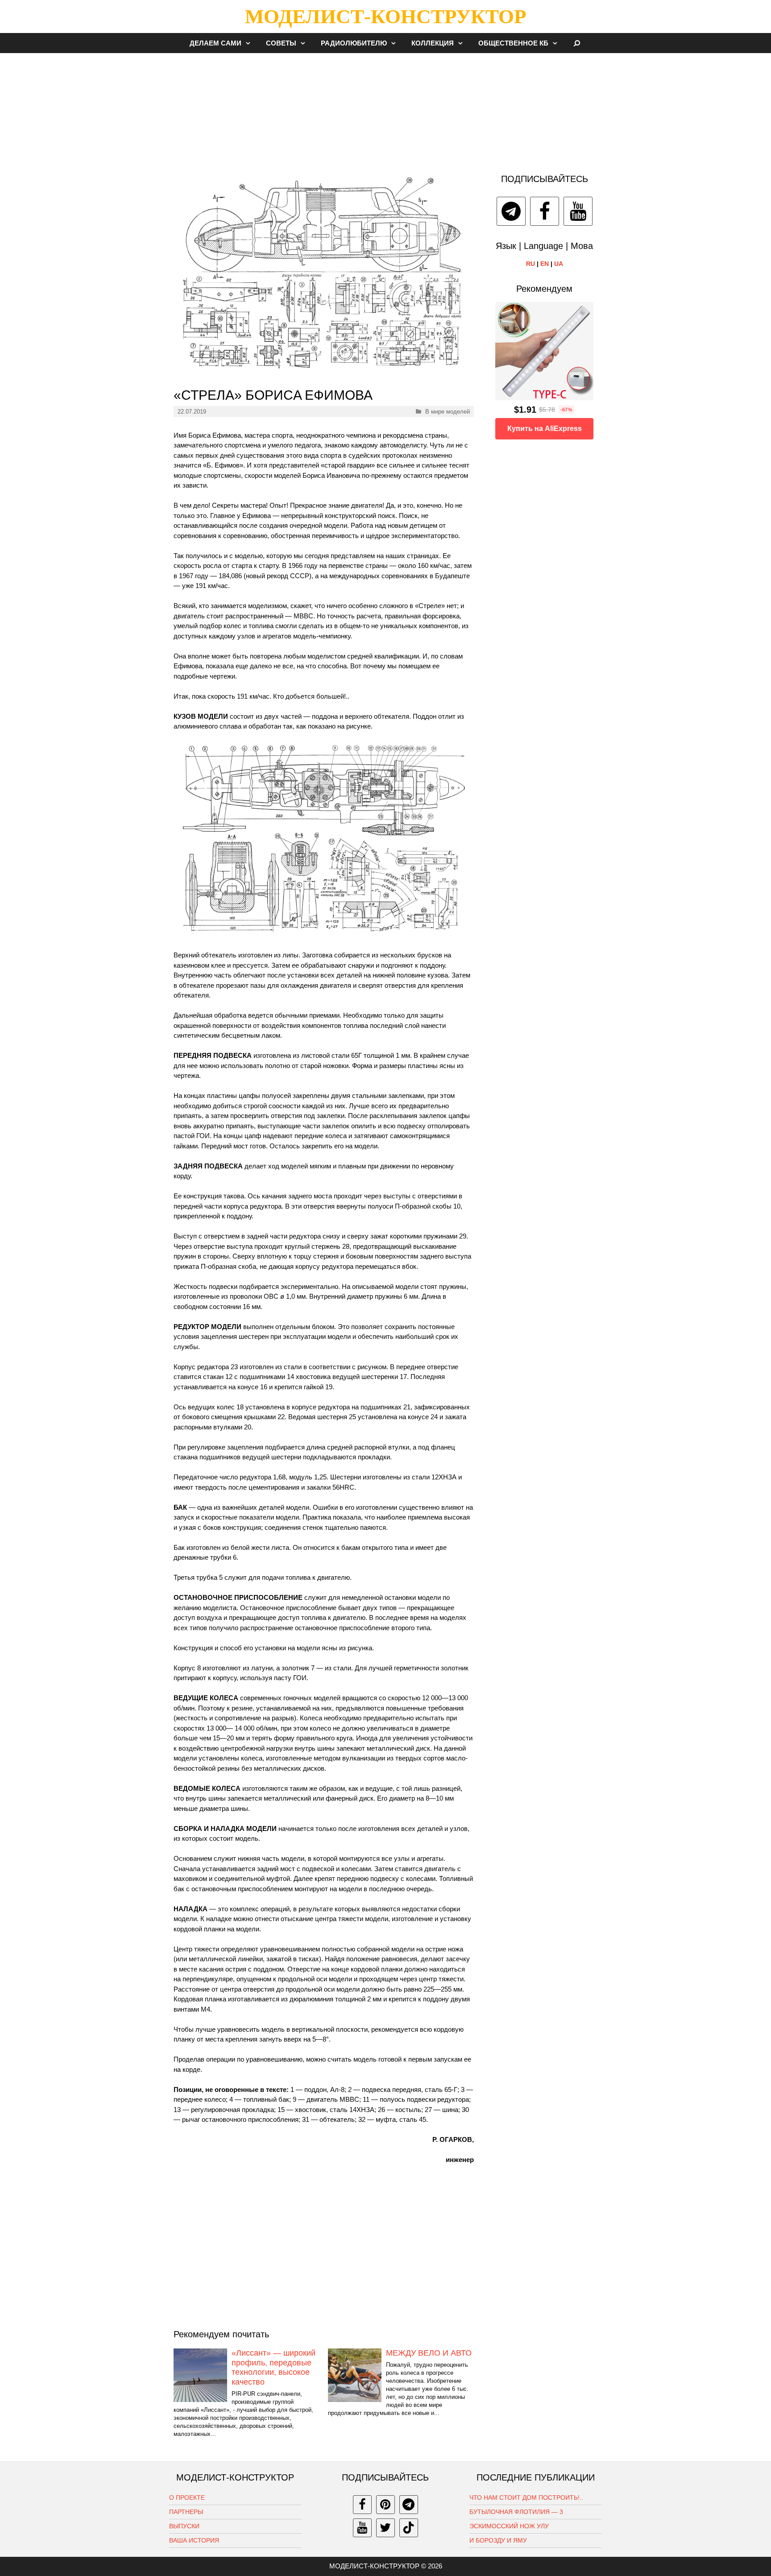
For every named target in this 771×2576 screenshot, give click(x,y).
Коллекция (433, 43)
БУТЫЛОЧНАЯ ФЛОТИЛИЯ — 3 (516, 2512)
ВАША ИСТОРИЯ (194, 2540)
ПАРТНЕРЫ (186, 2512)
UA (559, 264)
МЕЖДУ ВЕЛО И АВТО (429, 2353)
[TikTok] (409, 2528)
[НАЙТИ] (577, 43)
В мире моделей (448, 412)
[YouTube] (578, 211)
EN (545, 264)
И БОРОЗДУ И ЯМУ (498, 2540)
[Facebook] (545, 211)
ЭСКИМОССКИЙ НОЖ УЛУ (509, 2526)
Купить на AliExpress (545, 429)
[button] (250, 43)
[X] (385, 2528)
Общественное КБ (513, 43)
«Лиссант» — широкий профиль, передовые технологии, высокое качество (274, 2367)
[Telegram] (511, 211)
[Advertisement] (385, 109)
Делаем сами (216, 43)
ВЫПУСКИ (184, 2526)
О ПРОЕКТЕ (187, 2497)
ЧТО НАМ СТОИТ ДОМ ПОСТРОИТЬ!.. (526, 2497)
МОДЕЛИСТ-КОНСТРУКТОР (385, 17)
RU (531, 264)
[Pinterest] (385, 2505)
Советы (281, 43)
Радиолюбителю (354, 43)
